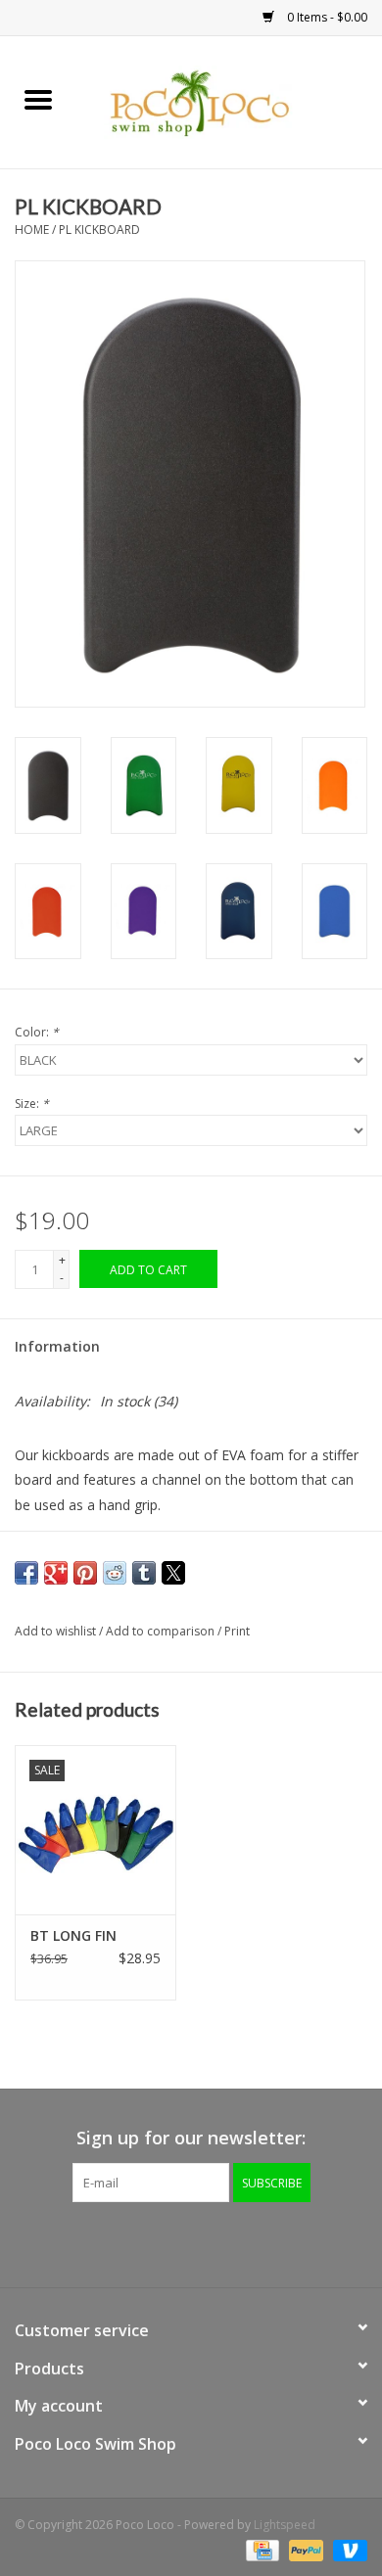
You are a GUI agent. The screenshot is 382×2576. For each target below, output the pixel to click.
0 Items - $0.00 (326, 17)
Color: (37, 1032)
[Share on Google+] (56, 1573)
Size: (32, 1104)
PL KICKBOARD (99, 230)
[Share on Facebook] (26, 1573)
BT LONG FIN (73, 1935)
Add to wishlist (57, 1631)
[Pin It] (85, 1573)
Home (32, 230)
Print (237, 1631)
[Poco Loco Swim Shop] (229, 100)
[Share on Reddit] (115, 1573)
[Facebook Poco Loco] (138, 2242)
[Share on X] (173, 1573)
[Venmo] (347, 2549)
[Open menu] (38, 99)
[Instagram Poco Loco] (244, 2242)
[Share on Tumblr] (144, 1573)
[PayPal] (304, 2549)
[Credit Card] (261, 2549)
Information (57, 1346)
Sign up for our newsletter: (191, 2138)
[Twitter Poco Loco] (173, 2242)
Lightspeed (285, 2525)
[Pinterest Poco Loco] (209, 2242)
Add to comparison (162, 1631)
